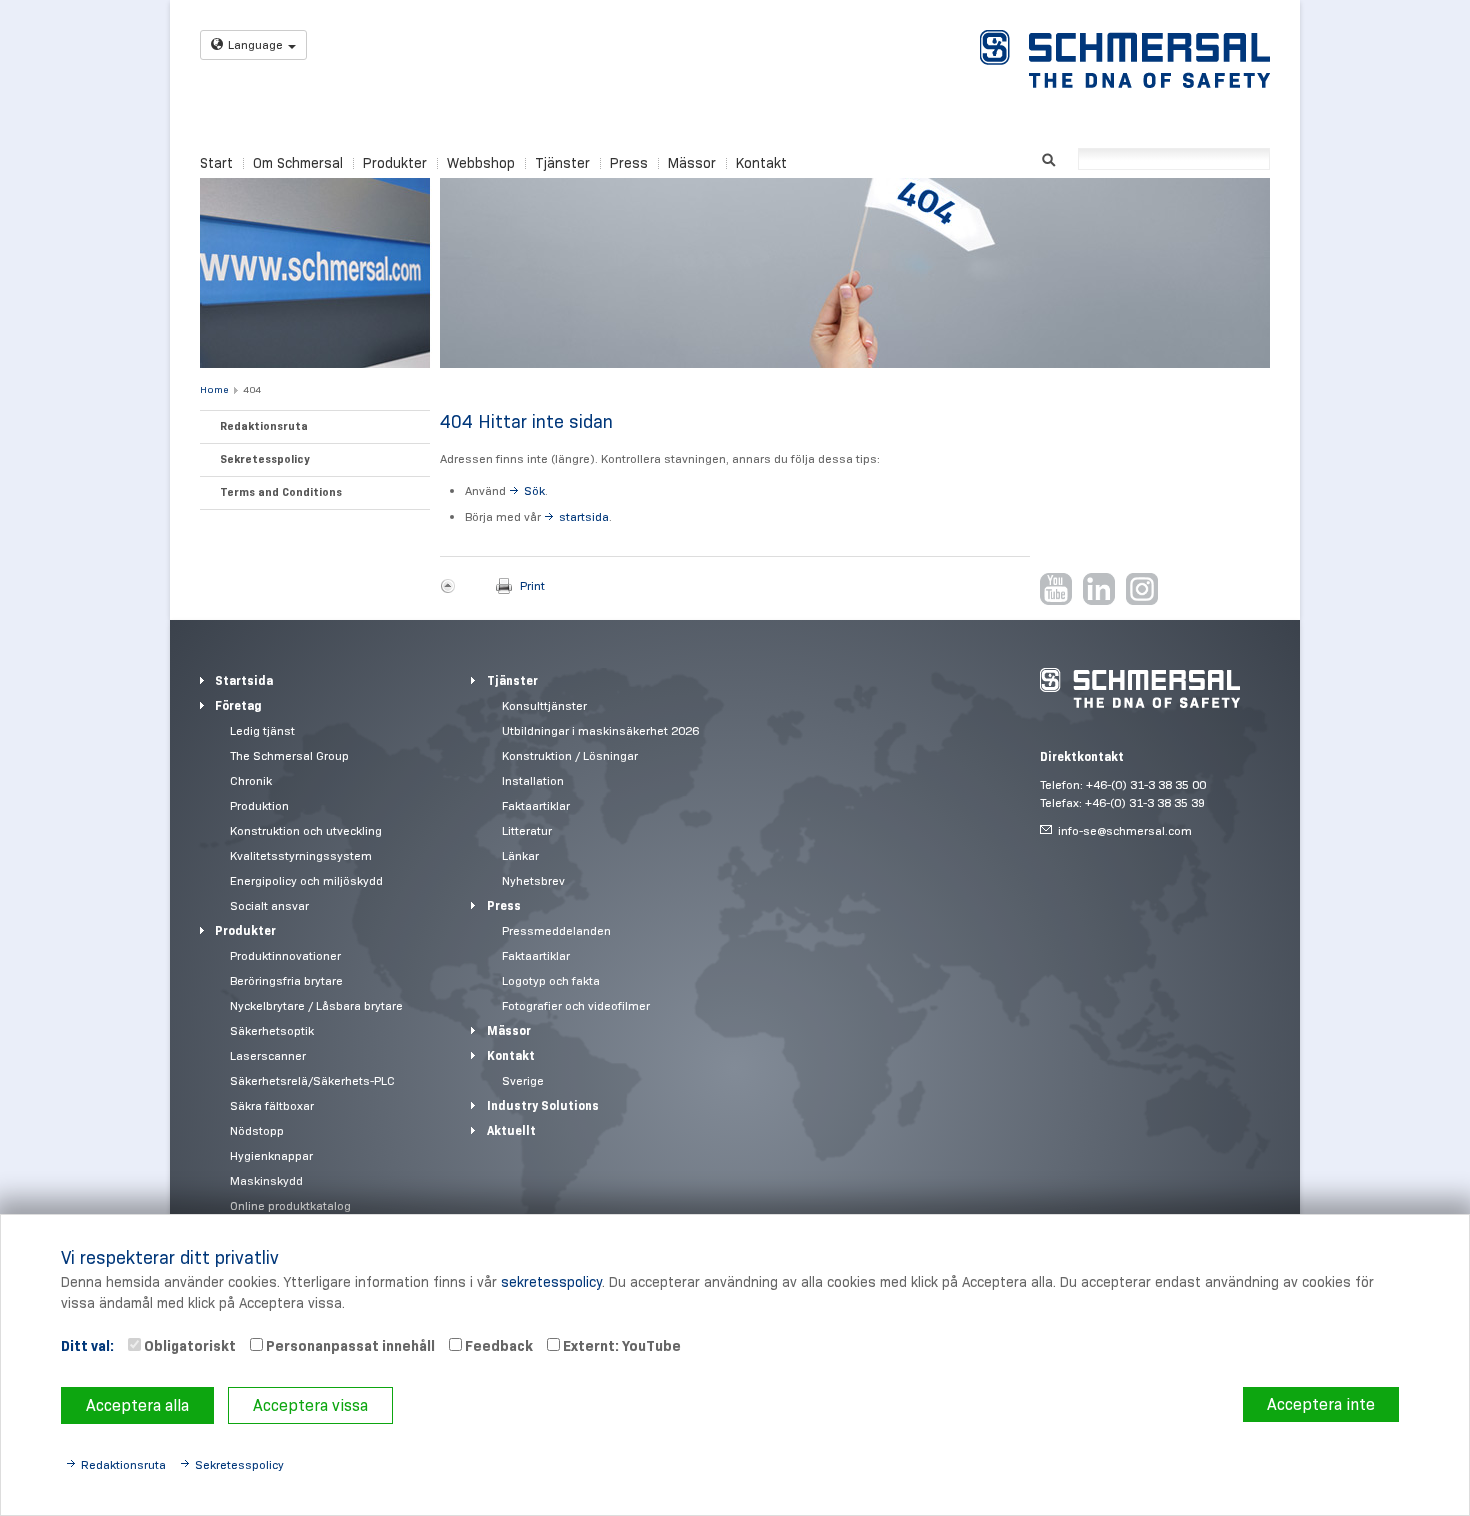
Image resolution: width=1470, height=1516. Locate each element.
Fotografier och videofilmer (576, 1005)
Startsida (244, 680)
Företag (238, 705)
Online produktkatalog (290, 1205)
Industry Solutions (543, 1105)
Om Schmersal (298, 163)
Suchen (1048, 157)
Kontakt (761, 163)
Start (216, 163)
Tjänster (562, 163)
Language (255, 44)
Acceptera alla (137, 1405)
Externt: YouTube (620, 1346)
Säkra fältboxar (272, 1105)
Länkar (520, 855)
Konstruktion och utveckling (306, 830)
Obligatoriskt (188, 1346)
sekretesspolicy (551, 1282)
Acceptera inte (1321, 1404)
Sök (534, 490)
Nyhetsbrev (533, 880)
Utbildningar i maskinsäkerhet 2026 (600, 730)
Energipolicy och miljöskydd (306, 880)
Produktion (259, 805)
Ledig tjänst (262, 730)
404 (252, 389)
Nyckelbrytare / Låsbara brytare (316, 1005)
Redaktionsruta (264, 426)
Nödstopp (257, 1130)
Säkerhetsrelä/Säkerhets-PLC (312, 1080)
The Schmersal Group (289, 755)
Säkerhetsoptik (272, 1030)
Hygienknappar (271, 1155)
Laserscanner (268, 1055)
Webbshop (481, 163)
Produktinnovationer (285, 955)
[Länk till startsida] (1125, 59)
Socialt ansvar (269, 905)
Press (629, 163)
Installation (533, 780)
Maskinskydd (266, 1180)
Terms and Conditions (281, 492)
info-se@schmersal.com (1125, 830)
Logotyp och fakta (551, 980)
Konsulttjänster (544, 705)
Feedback (497, 1346)
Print (532, 585)
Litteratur (527, 830)
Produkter (395, 163)
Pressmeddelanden (556, 930)
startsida (584, 516)
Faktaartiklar (536, 805)
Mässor (692, 163)
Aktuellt (511, 1130)
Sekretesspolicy (264, 459)
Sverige (523, 1080)
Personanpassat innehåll (349, 1346)
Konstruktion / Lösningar (570, 755)
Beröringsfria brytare (286, 980)
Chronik (251, 780)
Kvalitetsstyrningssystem (301, 855)
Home (214, 389)
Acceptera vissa (310, 1405)
